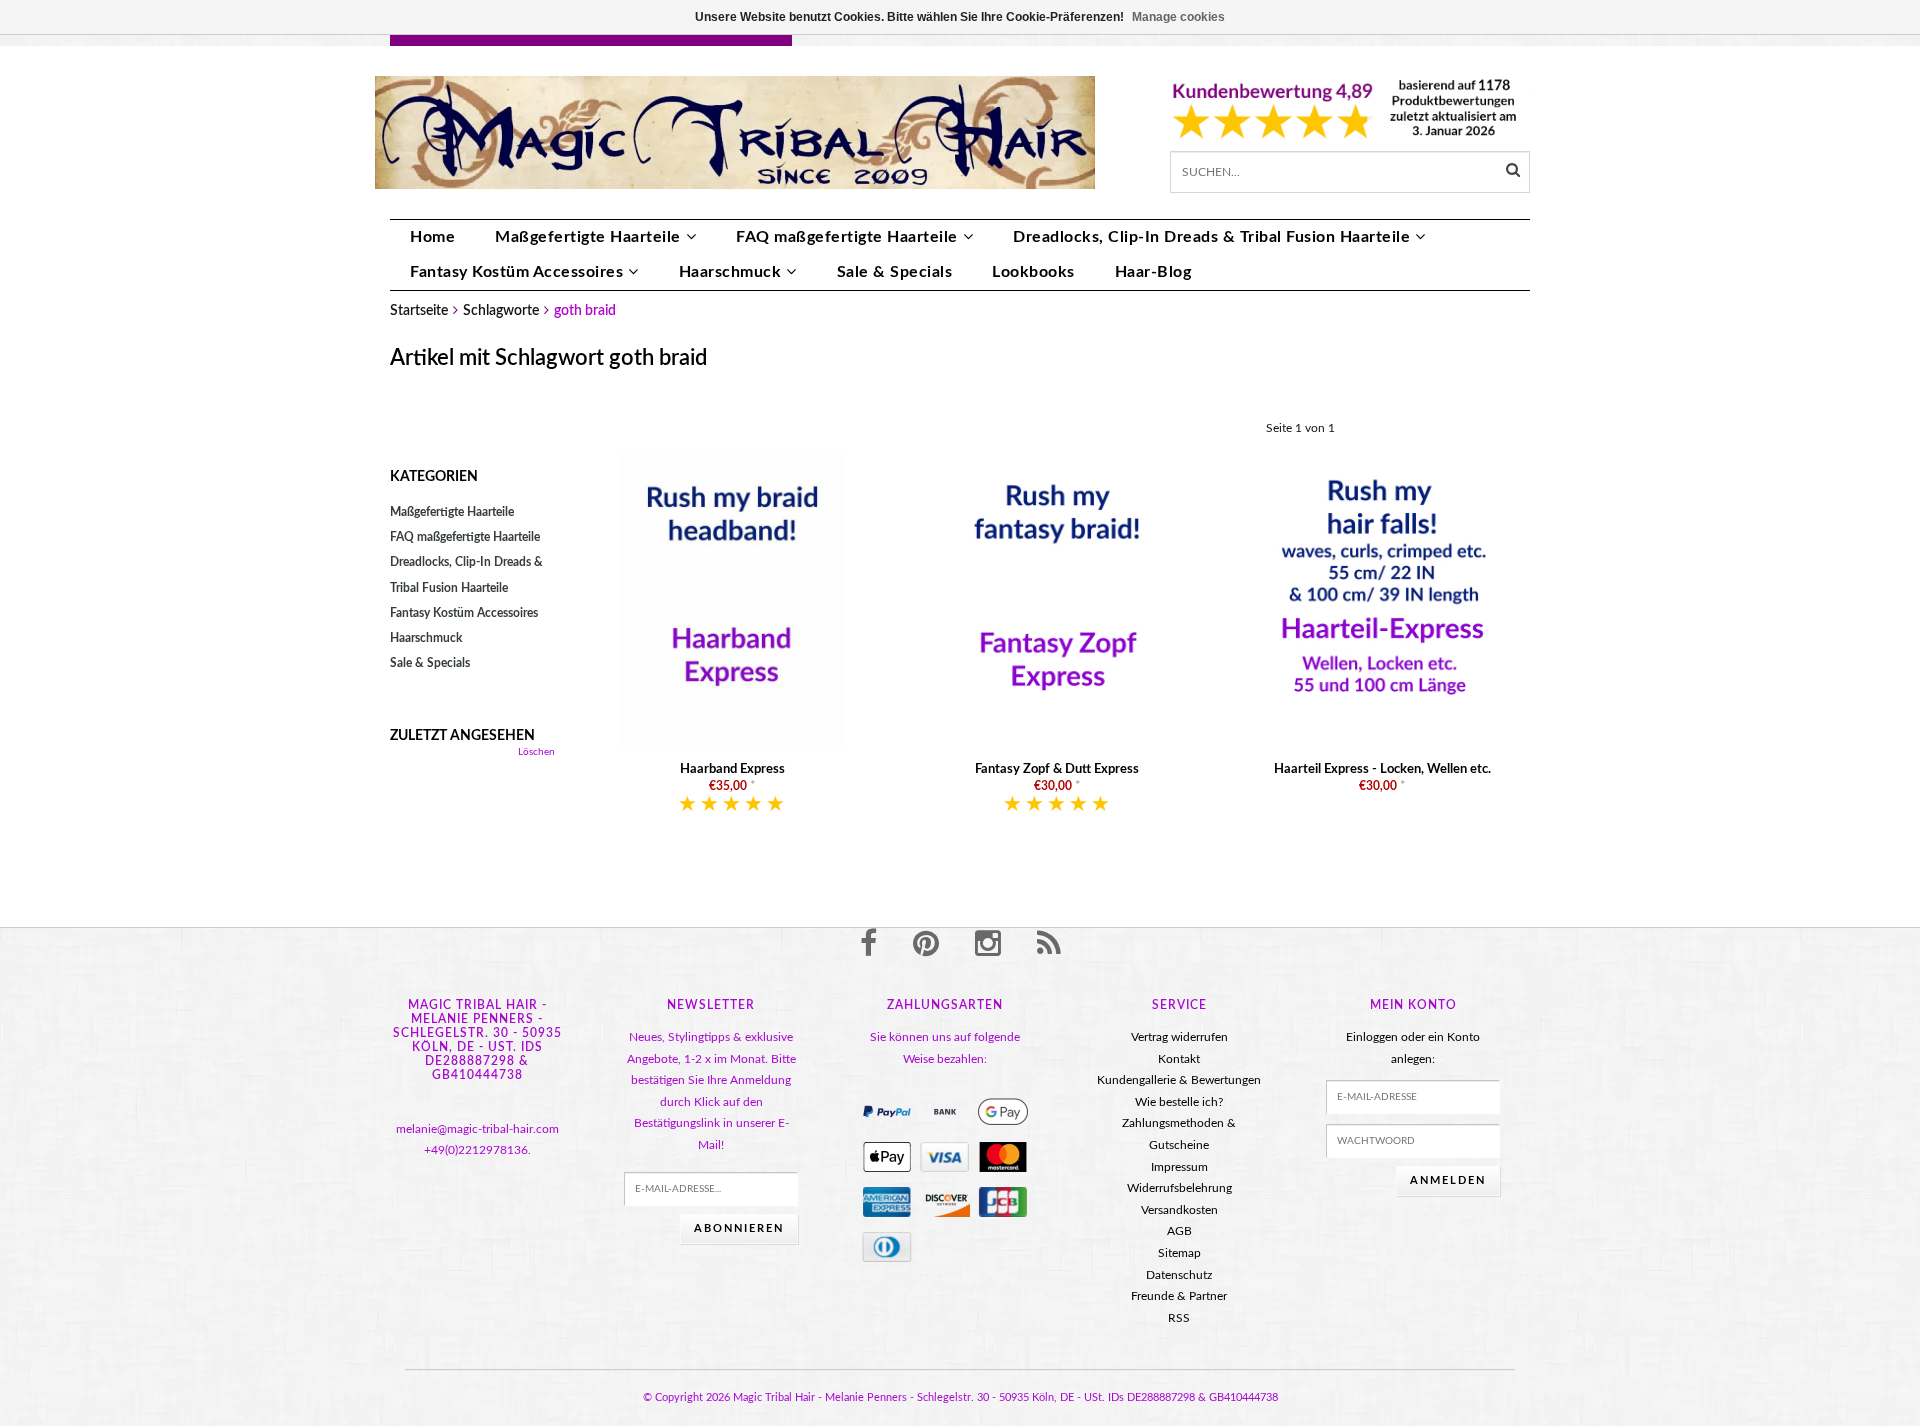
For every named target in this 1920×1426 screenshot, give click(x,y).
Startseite (419, 311)
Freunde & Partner (1179, 1296)
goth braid (585, 311)
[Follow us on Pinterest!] (926, 945)
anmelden (1448, 1180)
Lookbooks (1033, 272)
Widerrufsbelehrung (1179, 1188)
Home (432, 237)
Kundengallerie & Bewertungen (1179, 1080)
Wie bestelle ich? (1179, 1102)
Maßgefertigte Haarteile (588, 237)
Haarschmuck (730, 272)
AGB (1179, 1231)
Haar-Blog (1153, 272)
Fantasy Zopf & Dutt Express (1057, 769)
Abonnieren (739, 1228)
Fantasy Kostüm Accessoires (516, 272)
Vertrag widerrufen (1179, 1037)
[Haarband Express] (732, 599)
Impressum (1179, 1167)
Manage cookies (1178, 17)
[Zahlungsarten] (887, 1112)
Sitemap (1179, 1253)
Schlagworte (501, 311)
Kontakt (1179, 1059)
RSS (1179, 1318)
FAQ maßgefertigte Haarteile (847, 237)
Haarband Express (732, 769)
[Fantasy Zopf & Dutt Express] (1057, 599)
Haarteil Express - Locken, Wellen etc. (1382, 769)
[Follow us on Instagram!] (988, 945)
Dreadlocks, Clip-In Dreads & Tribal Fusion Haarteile (1211, 237)
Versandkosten (1179, 1210)
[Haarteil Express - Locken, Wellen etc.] (1382, 599)
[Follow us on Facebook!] (868, 945)
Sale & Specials (895, 272)
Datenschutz (1179, 1275)
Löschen (536, 752)
